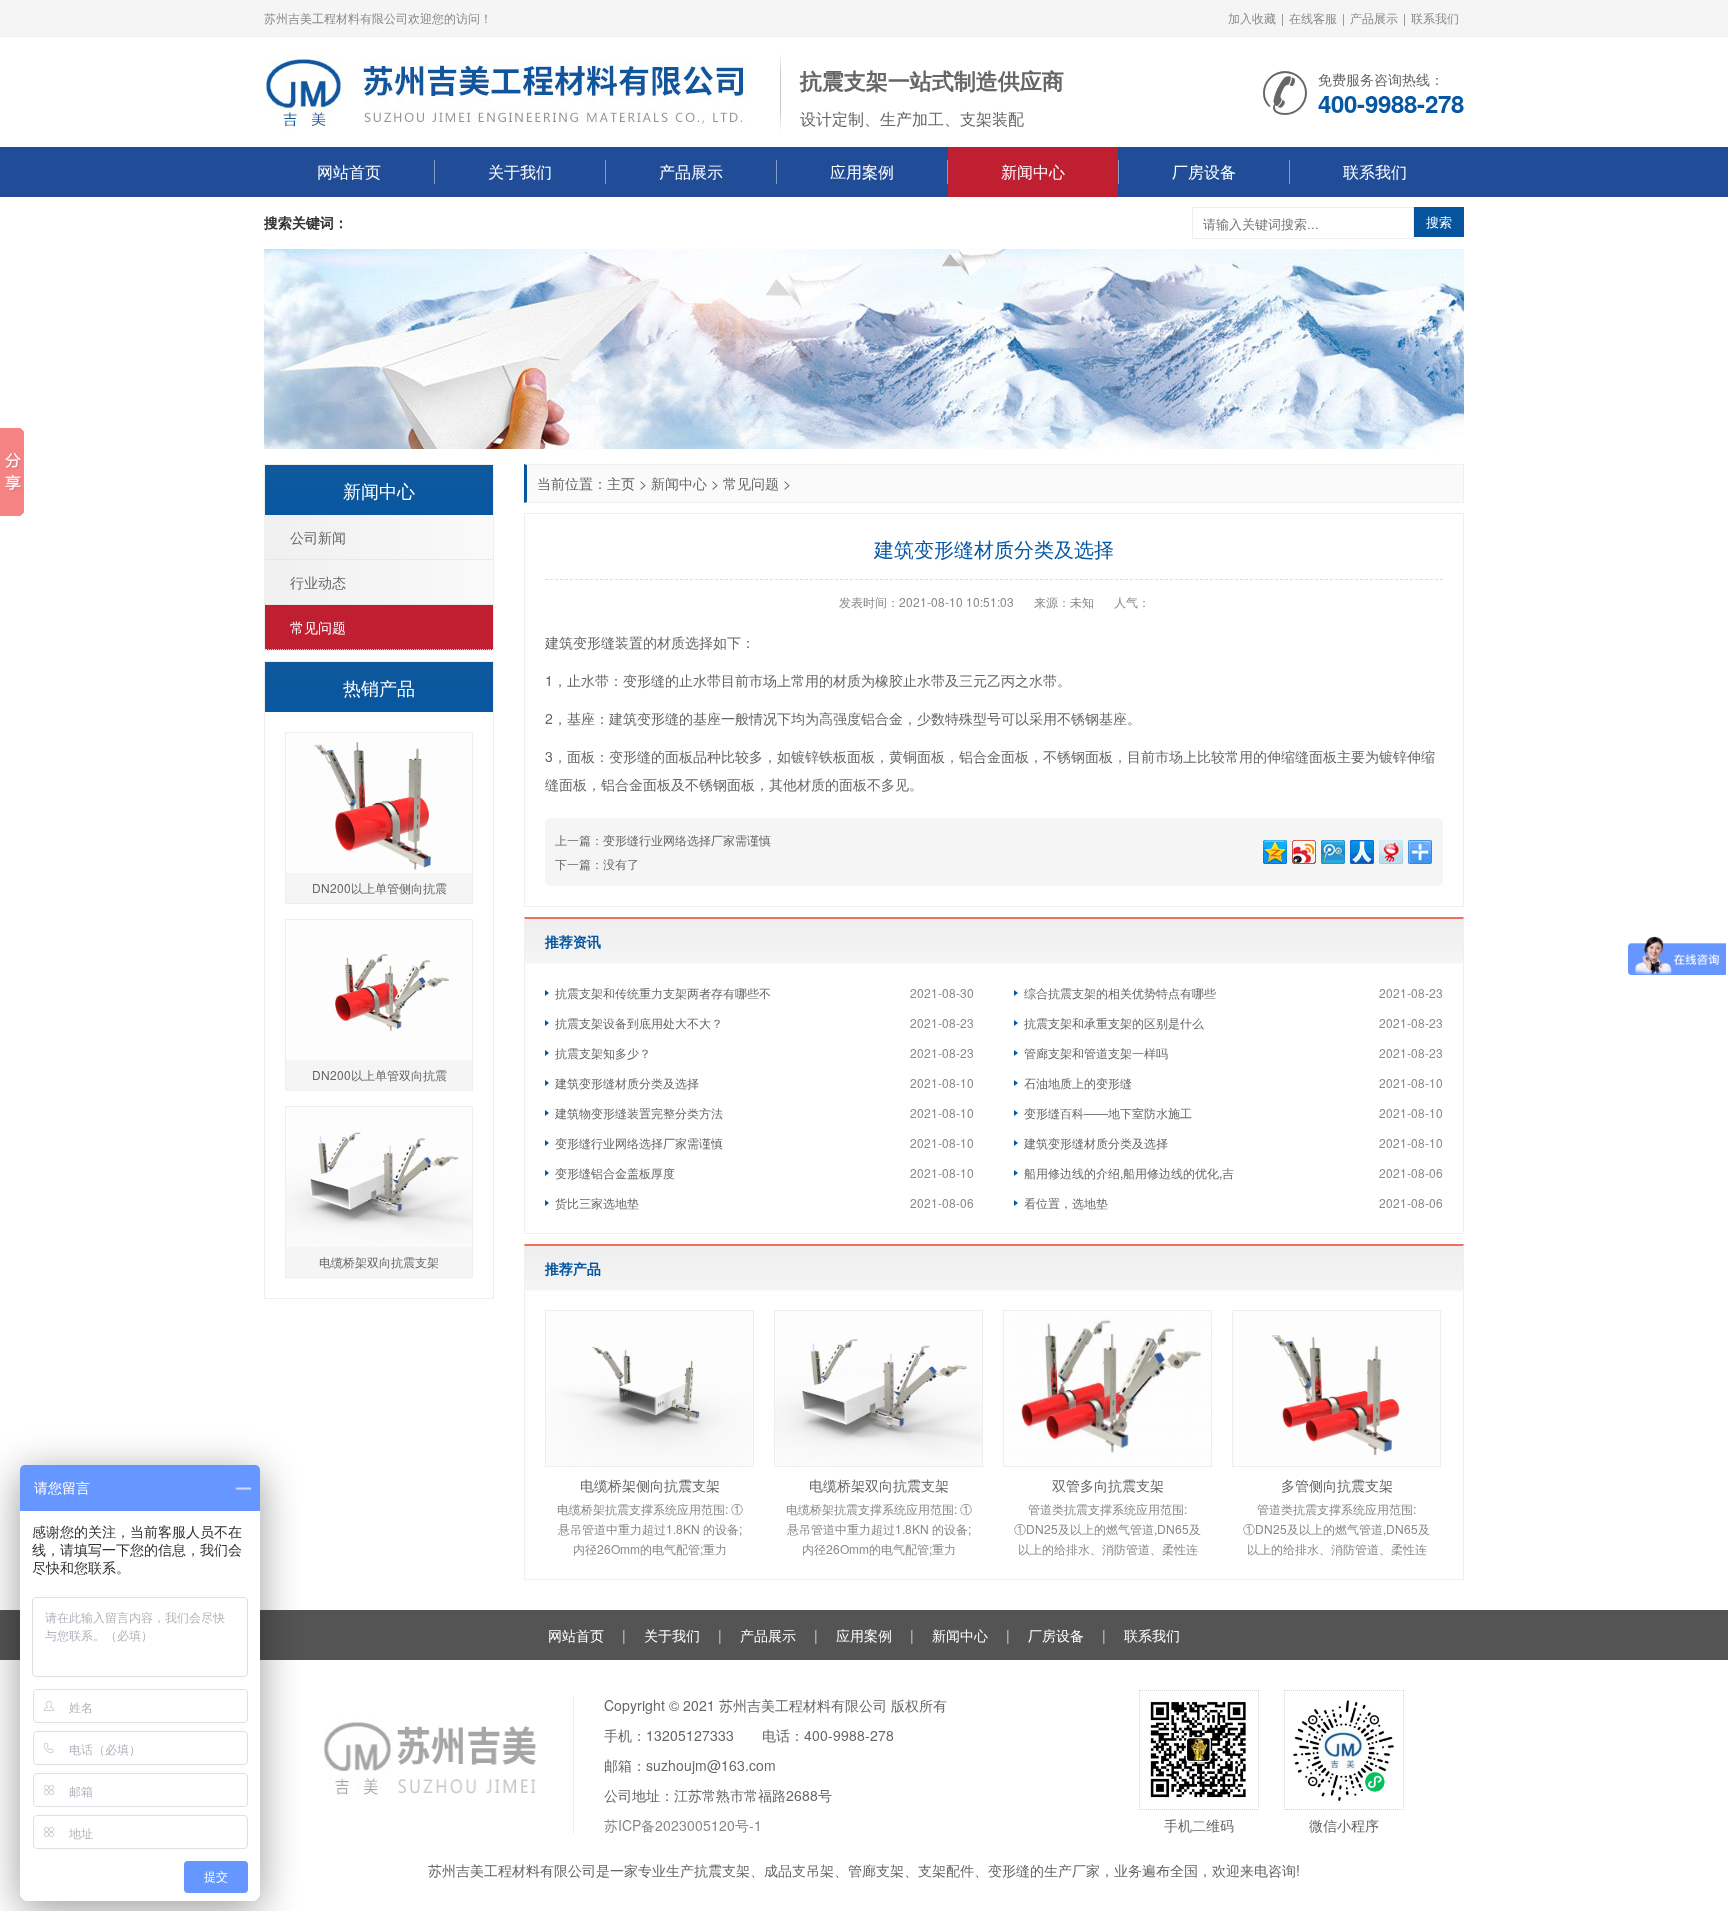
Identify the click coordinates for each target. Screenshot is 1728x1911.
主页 (621, 483)
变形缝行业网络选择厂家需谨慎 (687, 839)
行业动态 (318, 582)
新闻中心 (1033, 171)
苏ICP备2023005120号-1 (683, 1825)
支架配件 (946, 1870)
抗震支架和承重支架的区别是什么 (1114, 1022)
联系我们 (1435, 17)
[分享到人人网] (1360, 849)
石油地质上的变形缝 (1078, 1082)
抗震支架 (722, 1870)
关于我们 (520, 171)
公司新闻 (318, 537)
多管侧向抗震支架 (1337, 1485)
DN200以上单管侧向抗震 (379, 887)
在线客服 (1313, 17)
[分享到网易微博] (1389, 849)
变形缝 (1009, 1870)
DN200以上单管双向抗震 (379, 1074)
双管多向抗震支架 (1108, 1485)
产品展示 (1374, 17)
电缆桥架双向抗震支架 (879, 1485)
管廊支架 (876, 1870)
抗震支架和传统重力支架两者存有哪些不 (663, 992)
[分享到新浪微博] (1302, 849)
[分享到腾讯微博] (1331, 849)
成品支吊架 (799, 1870)
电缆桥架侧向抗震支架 (650, 1485)
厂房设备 (1204, 171)
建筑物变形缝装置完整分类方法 (639, 1112)
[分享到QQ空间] (1273, 849)
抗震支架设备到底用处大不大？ (639, 1022)
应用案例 (862, 171)
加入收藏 (1252, 17)
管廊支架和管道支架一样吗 (1096, 1052)
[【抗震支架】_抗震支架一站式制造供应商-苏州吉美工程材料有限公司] (512, 90)
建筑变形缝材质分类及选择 (627, 1082)
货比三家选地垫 (597, 1202)
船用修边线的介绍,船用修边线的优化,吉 (1129, 1172)
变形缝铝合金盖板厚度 (615, 1172)
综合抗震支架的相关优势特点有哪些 (1120, 992)
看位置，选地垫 (1066, 1202)
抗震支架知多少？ (603, 1052)
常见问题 (751, 483)
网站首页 (349, 171)
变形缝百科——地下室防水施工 (1108, 1112)
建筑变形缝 (644, 718)
